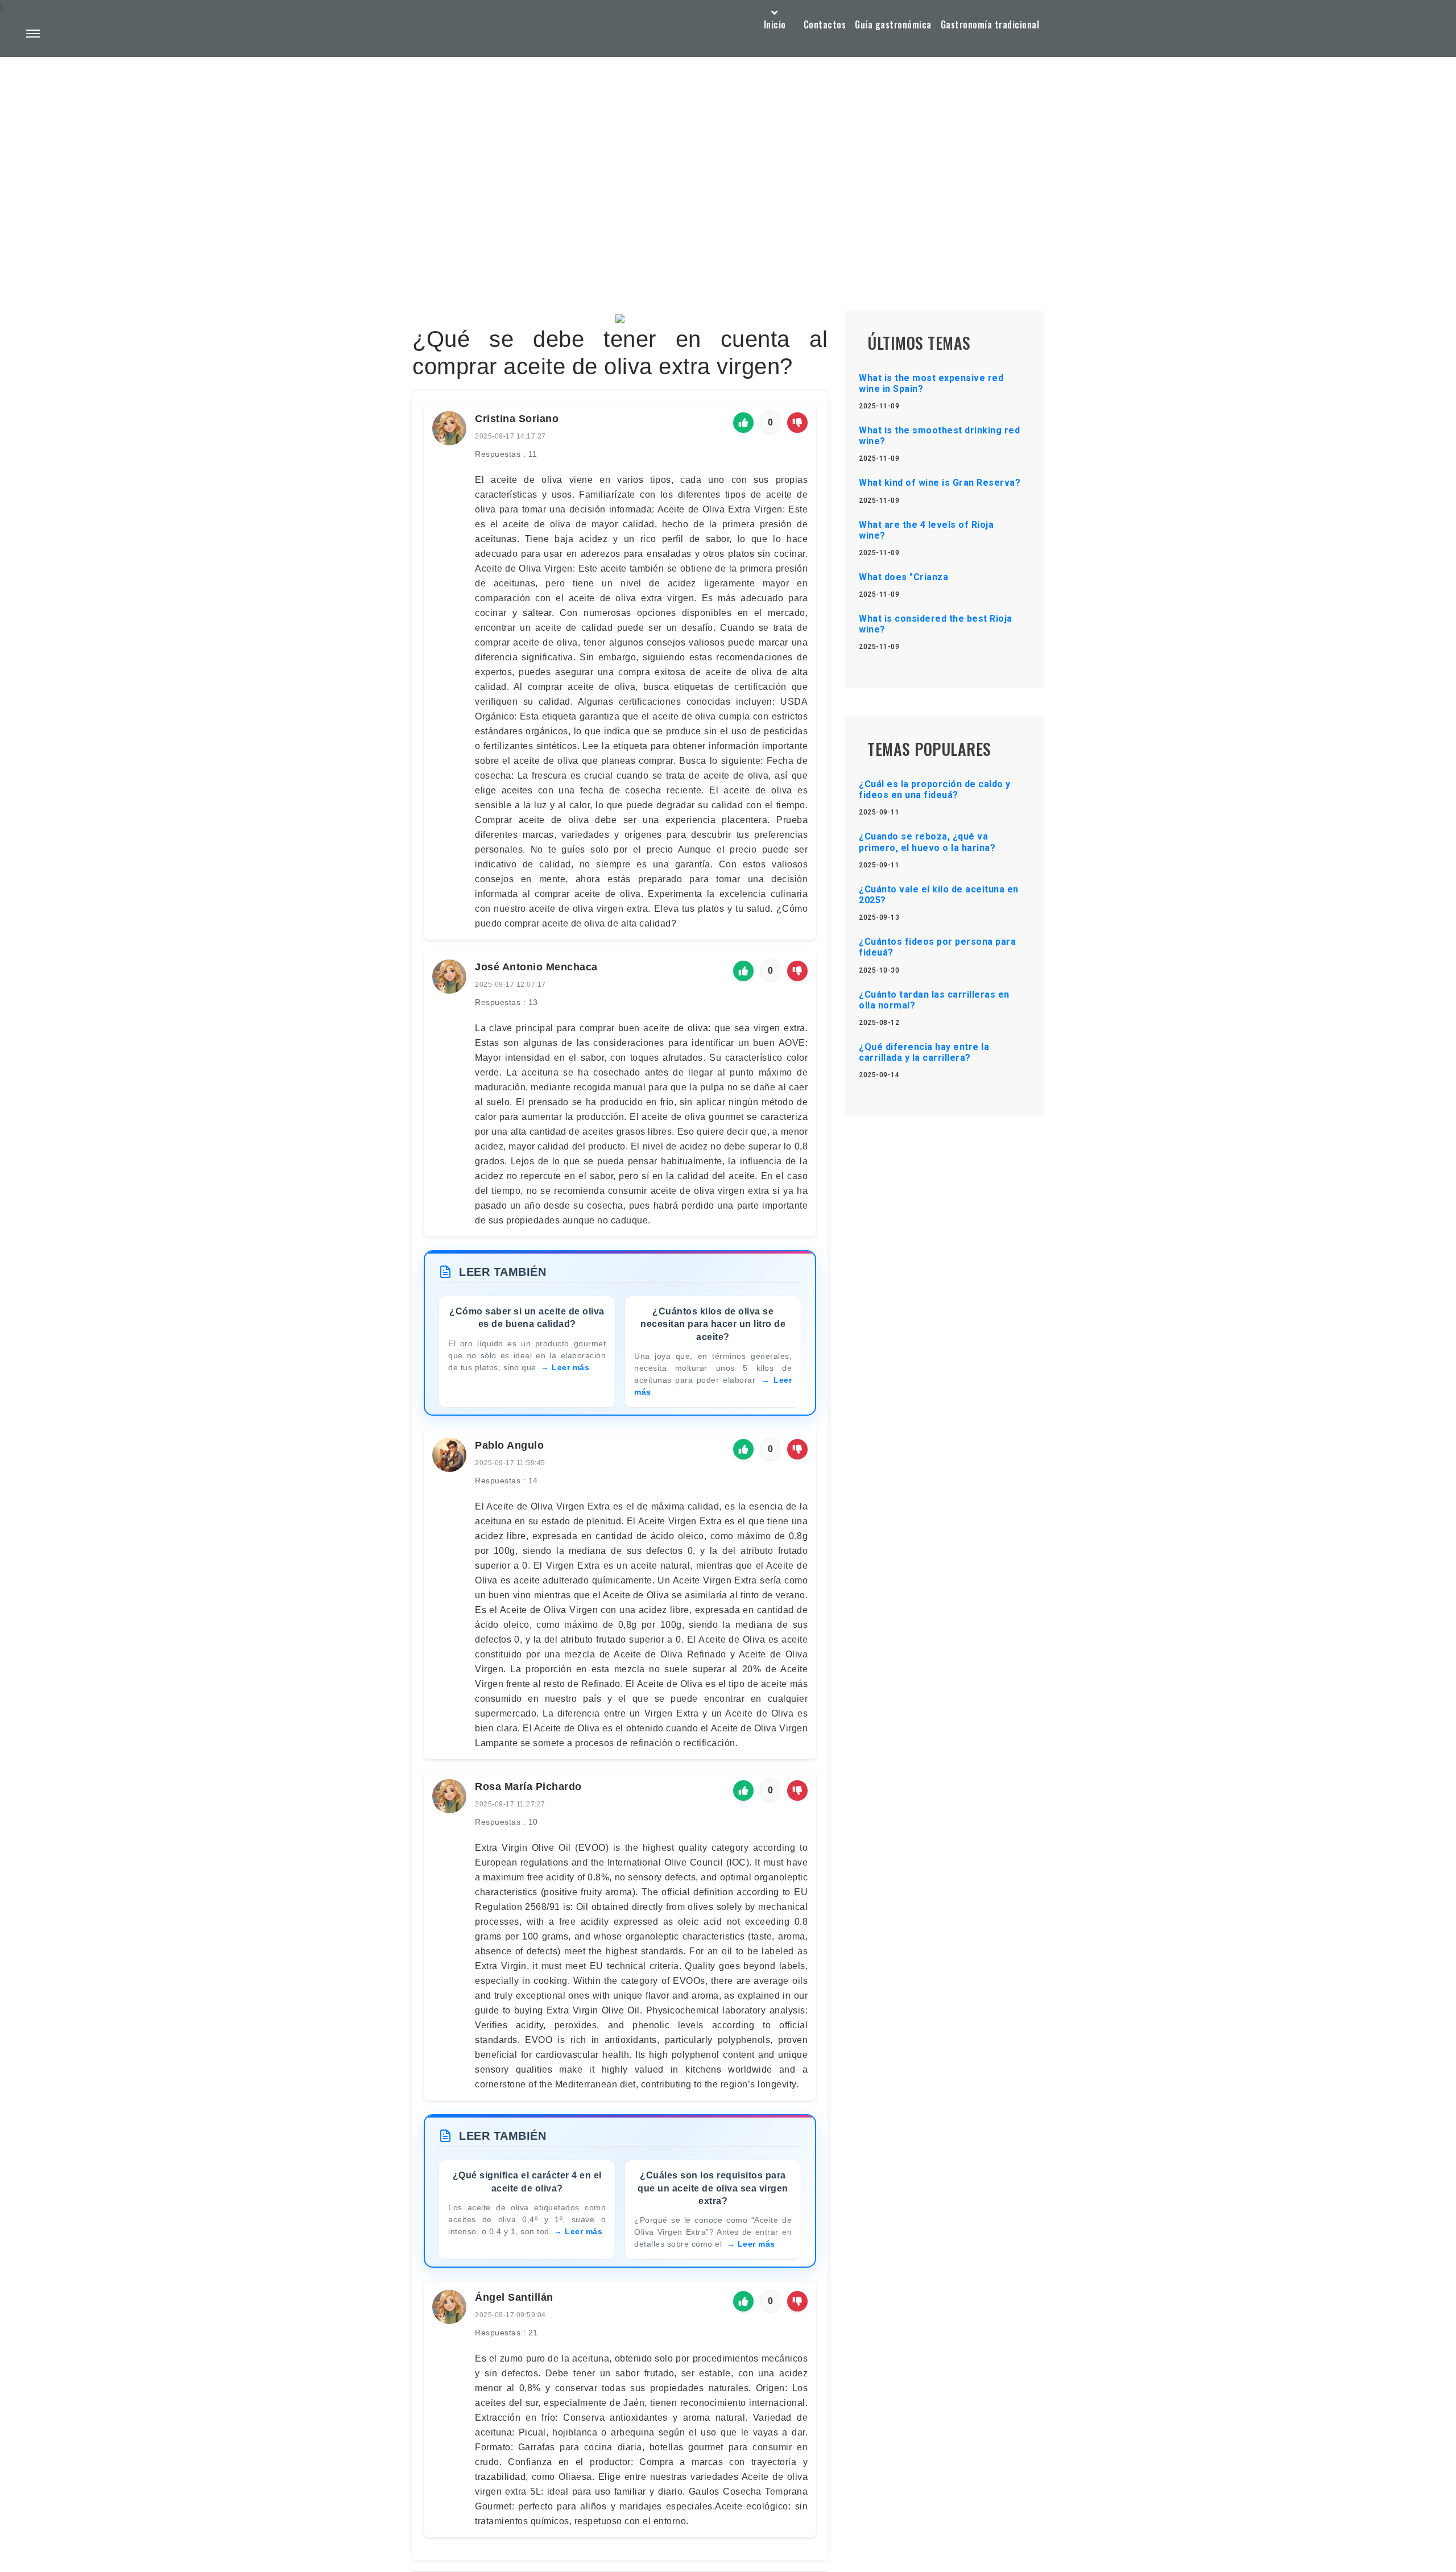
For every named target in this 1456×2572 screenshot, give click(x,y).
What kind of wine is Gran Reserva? (940, 483)
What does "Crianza (903, 577)
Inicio (775, 24)
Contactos (825, 24)
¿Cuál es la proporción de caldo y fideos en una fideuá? (935, 789)
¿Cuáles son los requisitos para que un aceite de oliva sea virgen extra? (713, 2188)
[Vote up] (743, 423)
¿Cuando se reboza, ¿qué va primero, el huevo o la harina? (927, 842)
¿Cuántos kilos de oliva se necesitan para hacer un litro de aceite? (713, 1324)
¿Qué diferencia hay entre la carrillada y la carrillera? (924, 1052)
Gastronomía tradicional (990, 24)
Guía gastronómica (893, 24)
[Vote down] (797, 423)
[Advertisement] (728, 157)
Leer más (570, 1367)
